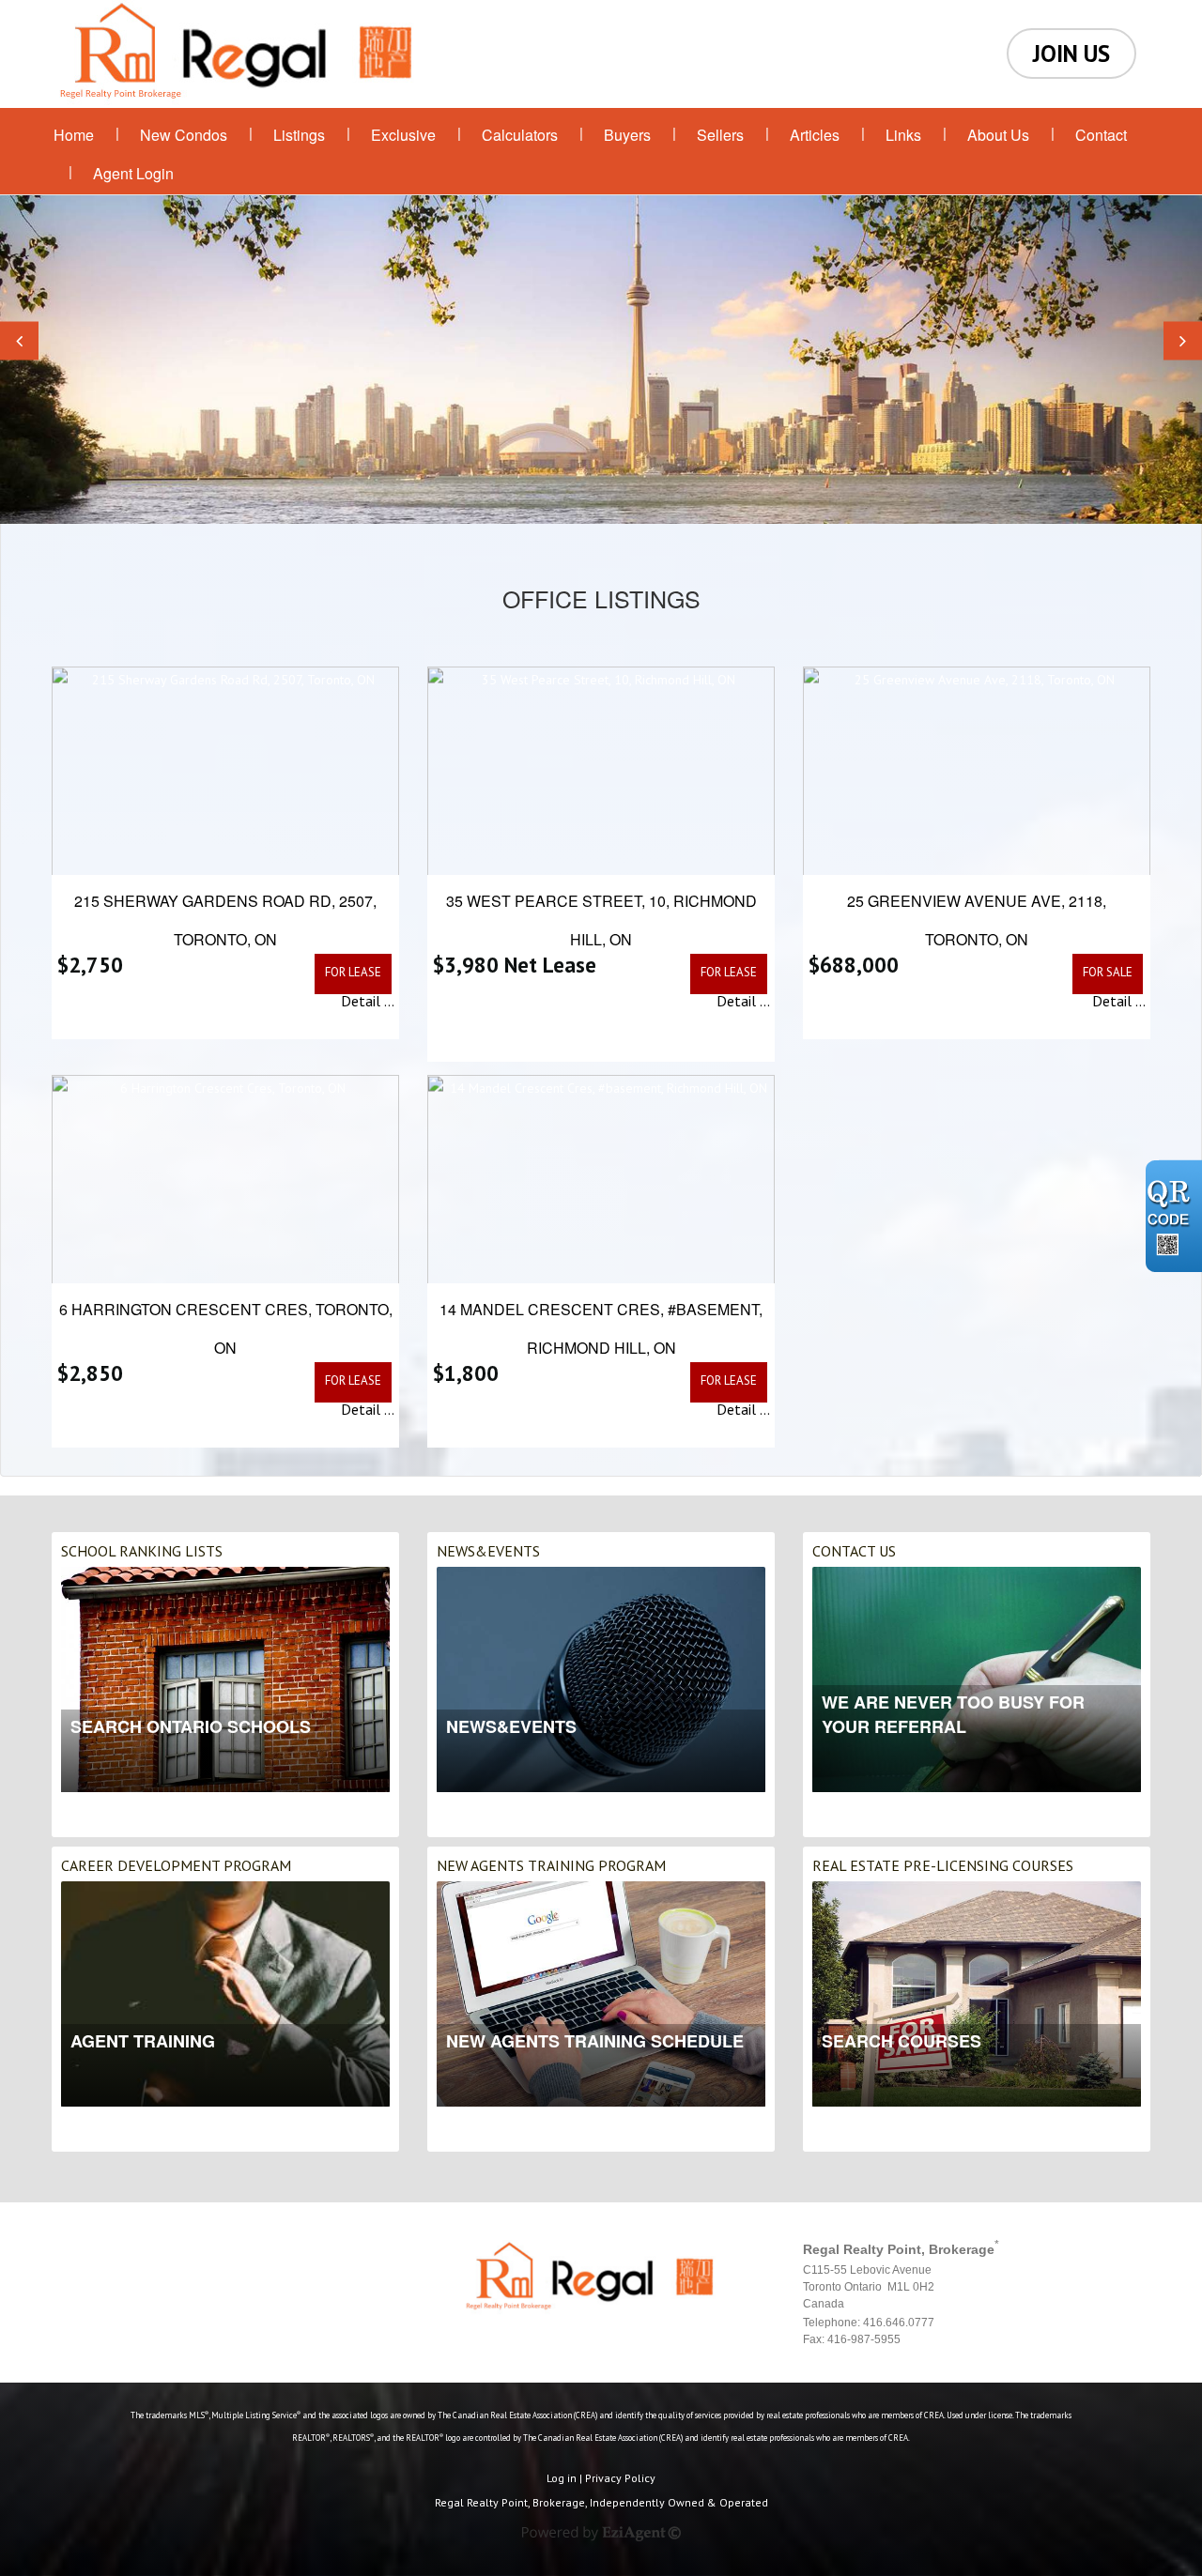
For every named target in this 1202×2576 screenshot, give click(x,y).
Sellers (720, 135)
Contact (1101, 135)
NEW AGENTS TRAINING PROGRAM (551, 1865)
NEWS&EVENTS (488, 1551)
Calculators (520, 135)
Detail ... (368, 1001)
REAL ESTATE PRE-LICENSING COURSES (943, 1865)
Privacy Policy (620, 2478)
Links (903, 135)
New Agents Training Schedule (595, 2041)
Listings (299, 135)
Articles (815, 135)
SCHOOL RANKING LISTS (142, 1551)
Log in (562, 2478)
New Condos (184, 135)
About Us (998, 135)
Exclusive (403, 135)
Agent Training (143, 2041)
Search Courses (901, 2041)
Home (74, 135)
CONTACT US (854, 1551)
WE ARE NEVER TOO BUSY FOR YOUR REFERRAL (953, 1714)
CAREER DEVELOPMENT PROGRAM (176, 1865)
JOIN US (1071, 54)
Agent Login (133, 173)
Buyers (627, 135)
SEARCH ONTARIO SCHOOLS (191, 1726)
